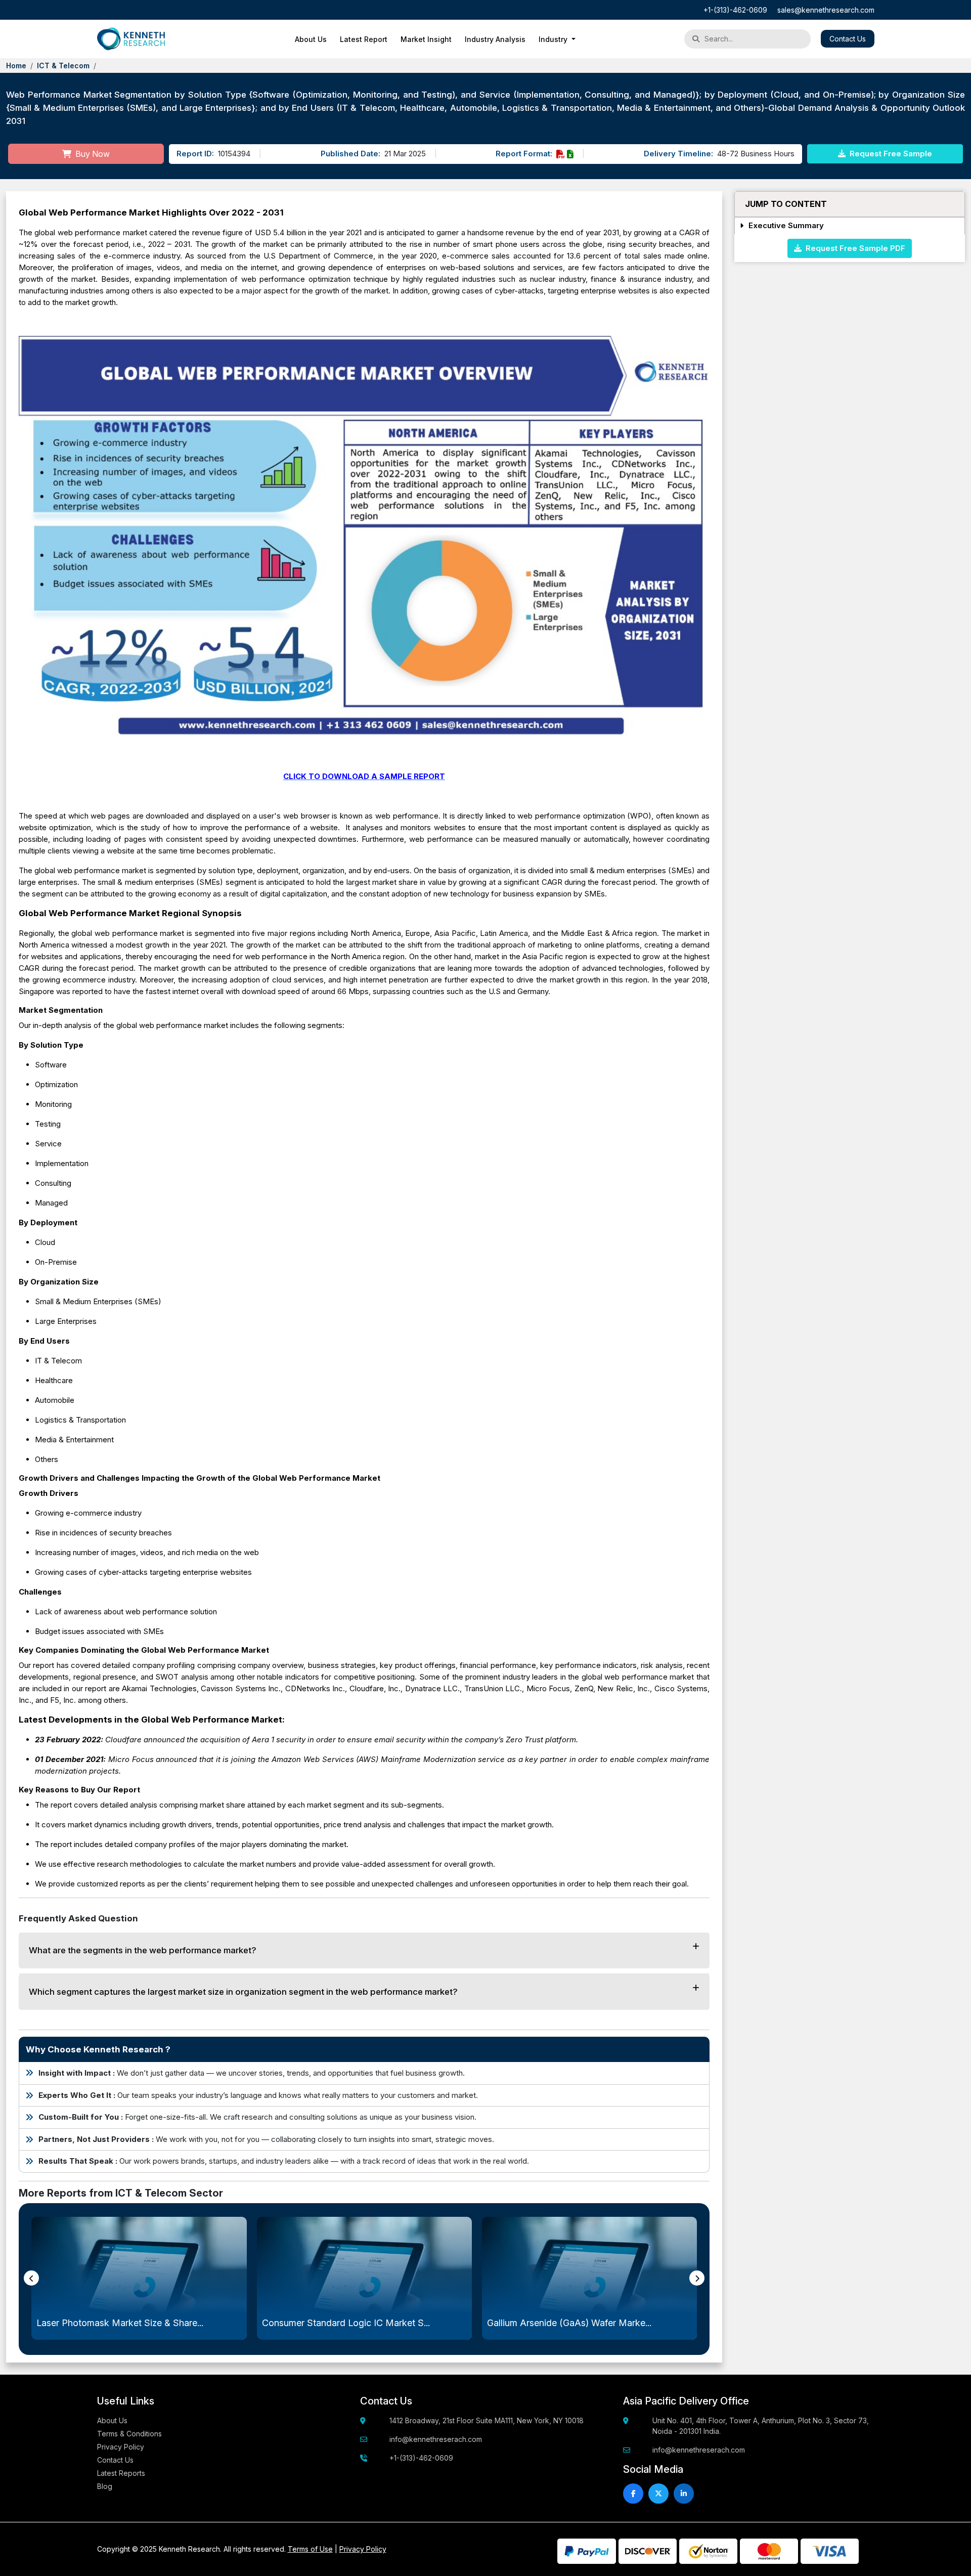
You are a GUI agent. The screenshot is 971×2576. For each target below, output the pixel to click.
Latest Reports (121, 2473)
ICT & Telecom (63, 66)
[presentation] (31, 2278)
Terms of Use (310, 2549)
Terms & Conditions (129, 2434)
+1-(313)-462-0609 (735, 10)
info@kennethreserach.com (436, 2439)
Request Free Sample (890, 154)
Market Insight (426, 39)
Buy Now (92, 154)
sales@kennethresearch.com (826, 10)
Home (16, 66)
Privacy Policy (121, 2447)
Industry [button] (554, 39)
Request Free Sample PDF (853, 248)
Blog (105, 2486)
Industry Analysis (495, 39)
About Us (311, 39)
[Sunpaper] (131, 39)
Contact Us (848, 39)
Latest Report (364, 39)
